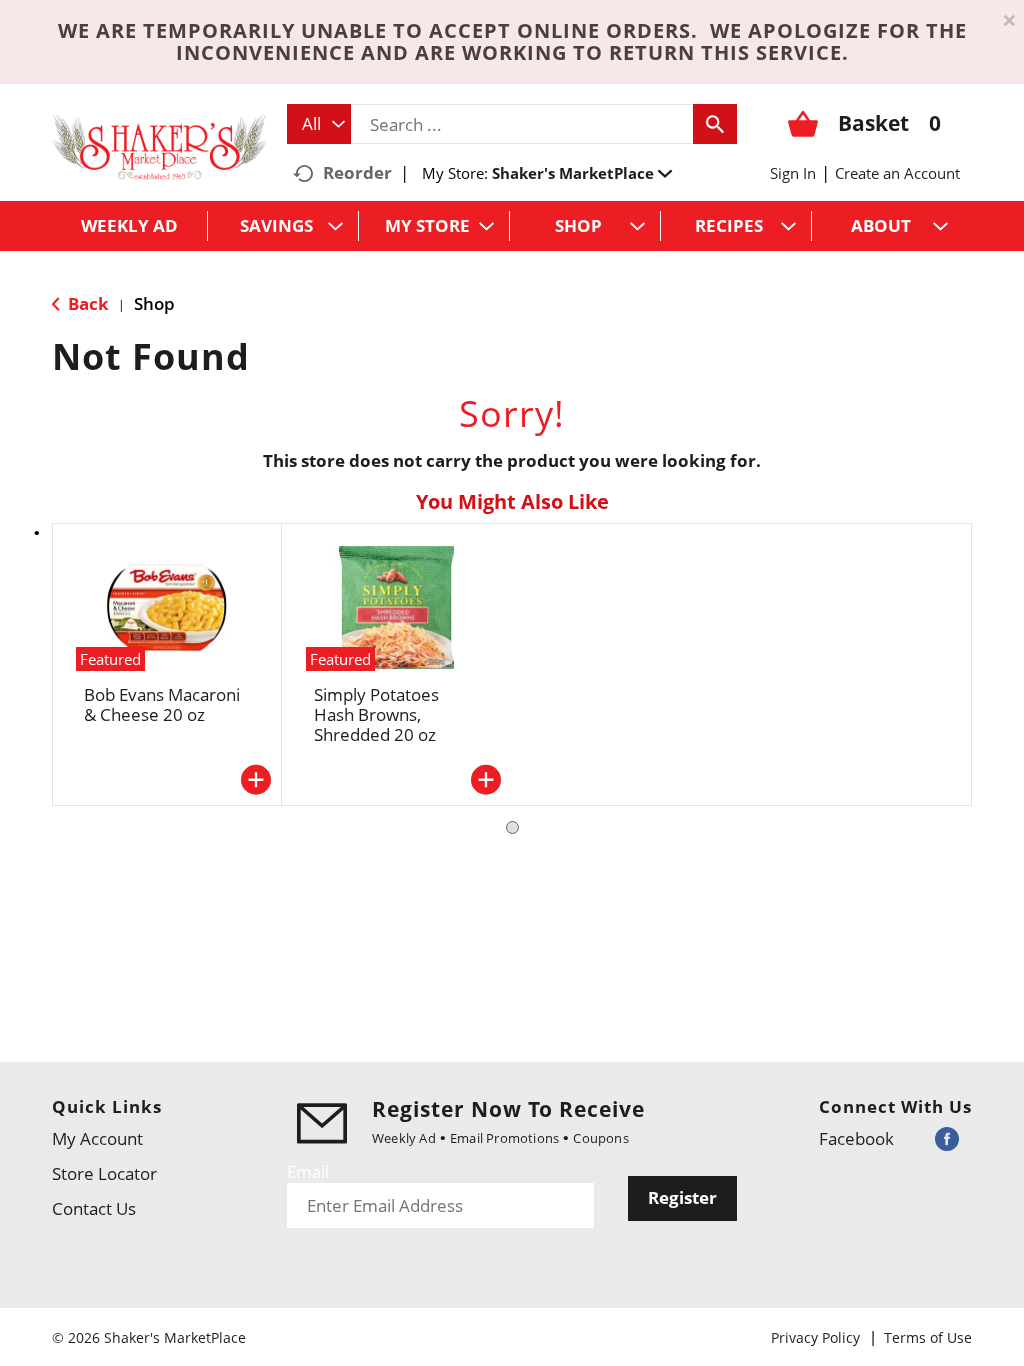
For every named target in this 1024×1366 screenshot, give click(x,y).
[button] (582, 173)
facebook (856, 1138)
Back (86, 303)
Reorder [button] (357, 172)
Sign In (793, 173)
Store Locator (104, 1173)
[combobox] (319, 124)
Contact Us (94, 1208)
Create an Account (897, 173)
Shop (154, 303)
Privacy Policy (815, 1337)
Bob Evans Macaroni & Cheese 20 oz (162, 704)
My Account (97, 1138)
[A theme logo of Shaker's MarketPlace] (159, 145)
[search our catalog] (715, 124)
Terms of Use (928, 1337)
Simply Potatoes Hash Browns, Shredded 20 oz (376, 714)
